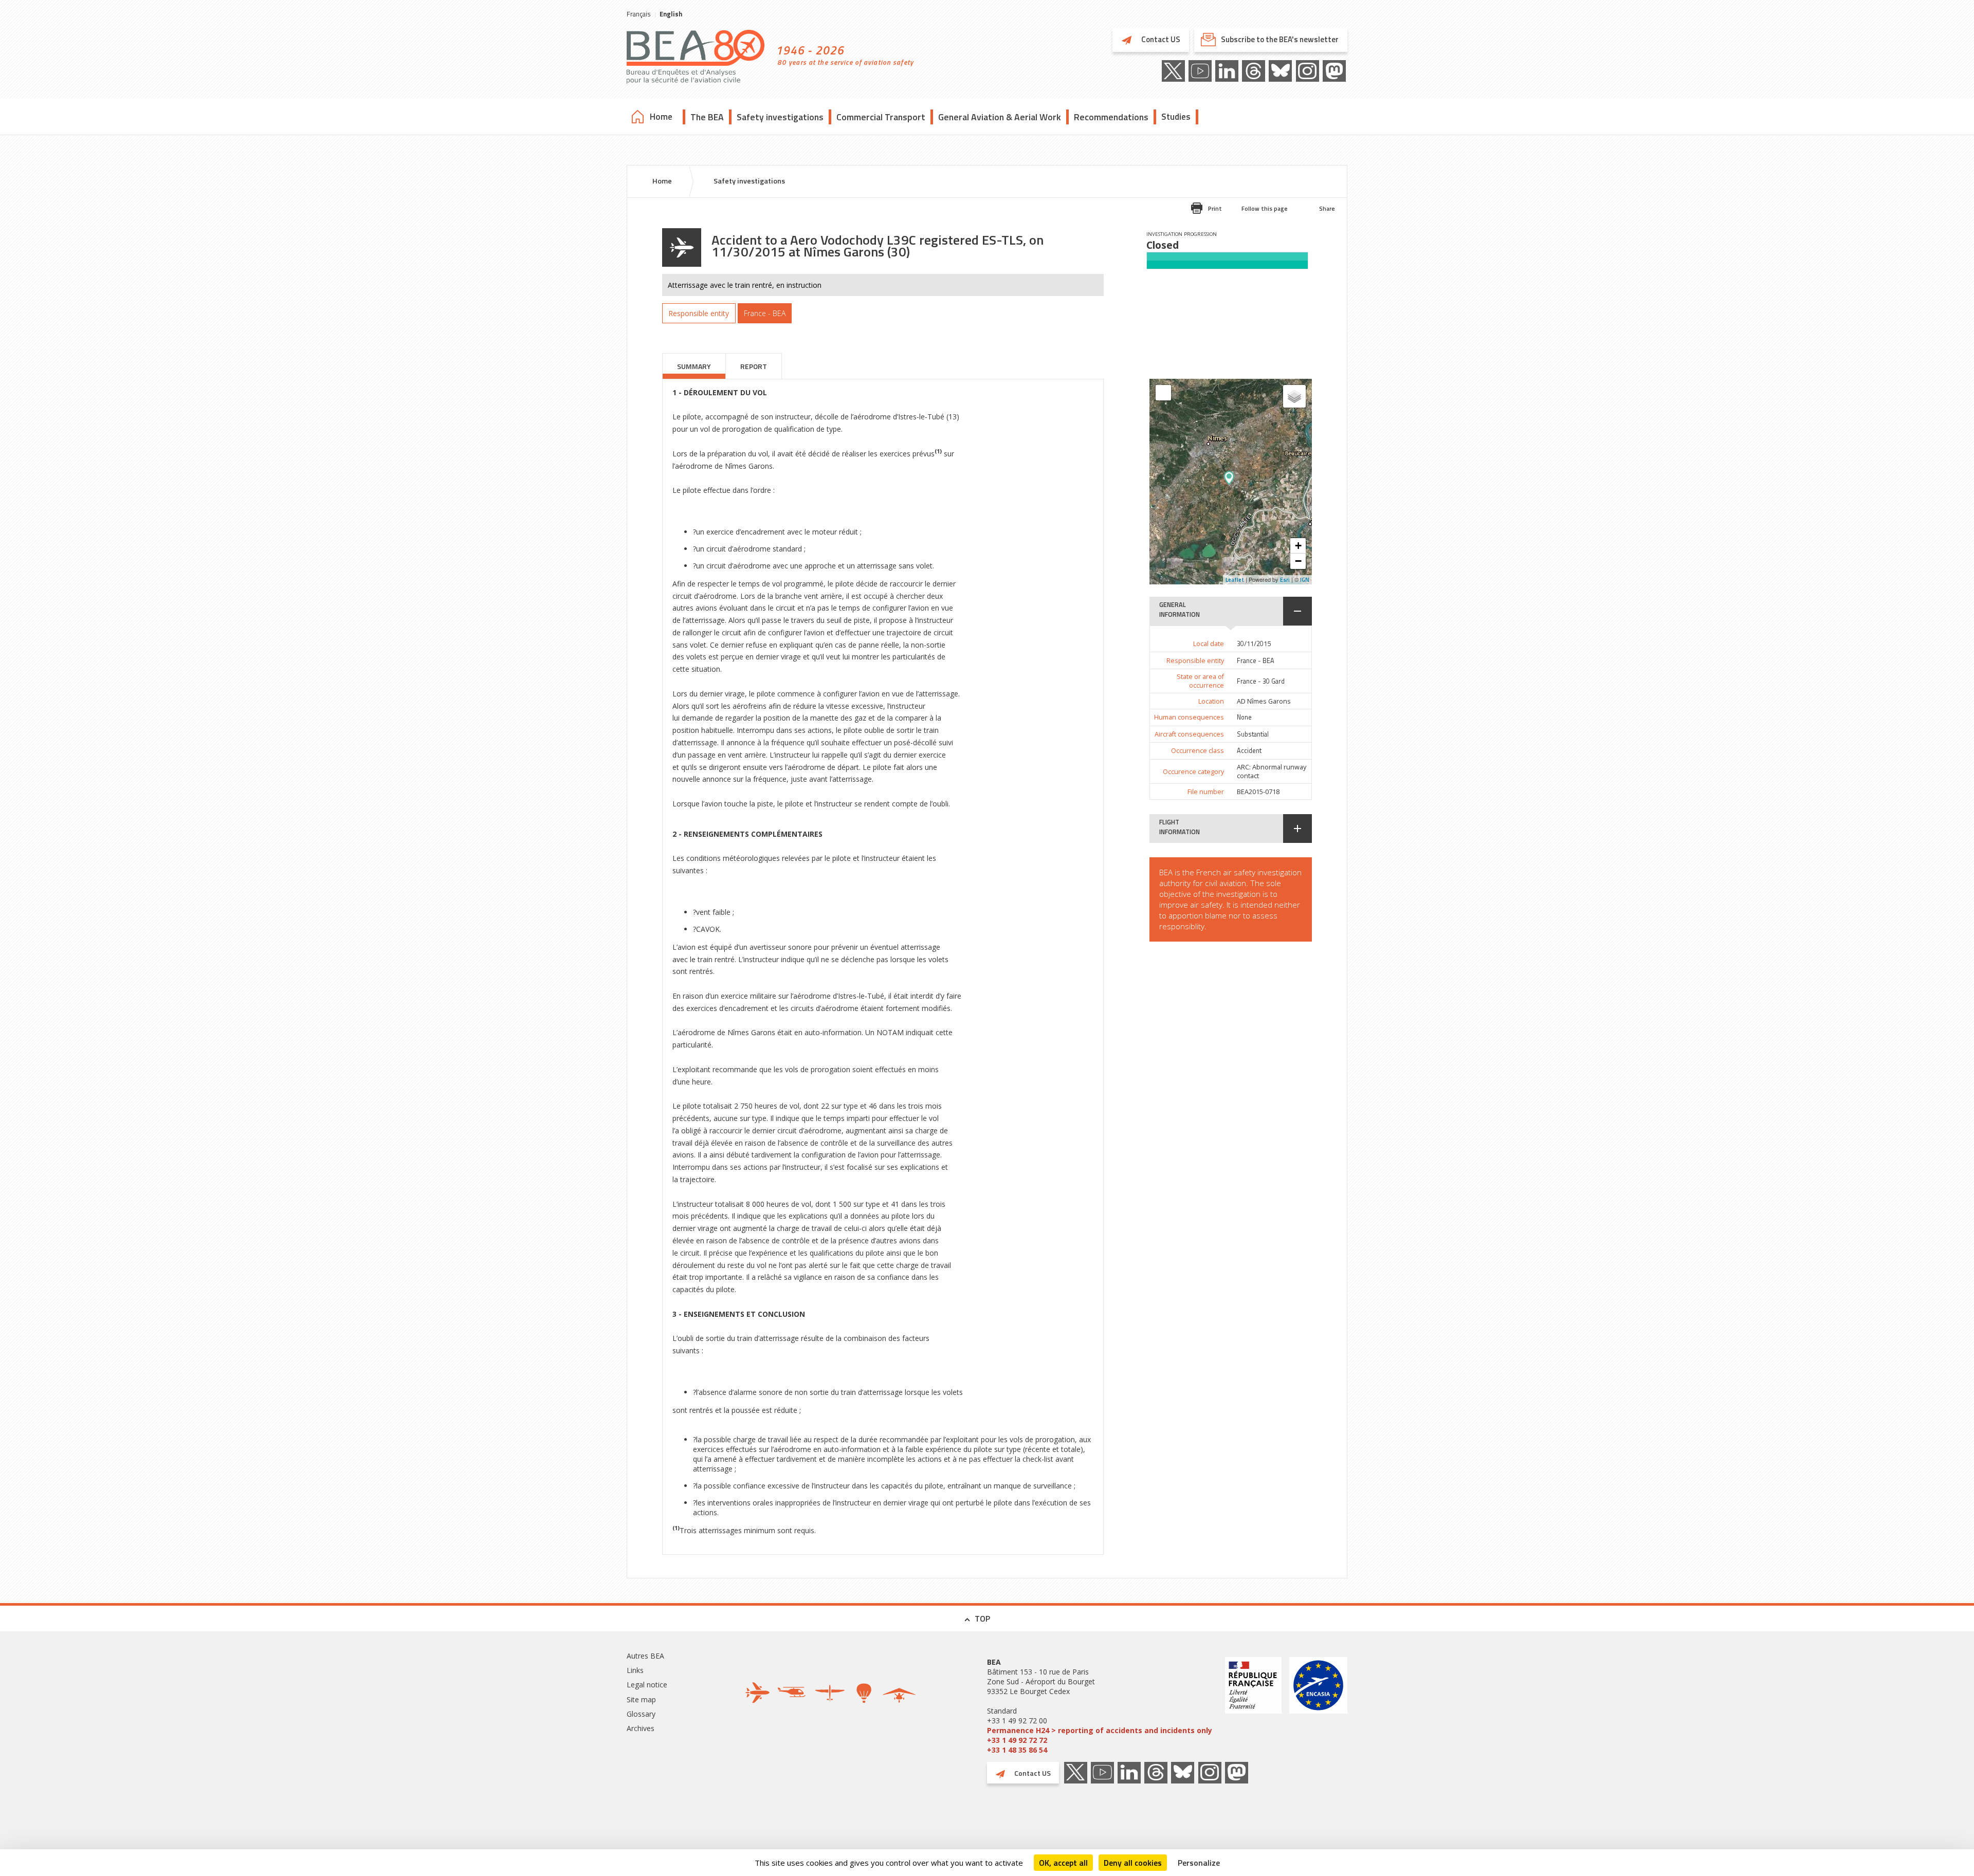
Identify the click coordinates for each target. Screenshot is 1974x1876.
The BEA (707, 117)
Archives (641, 1728)
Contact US (1160, 39)
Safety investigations (780, 117)
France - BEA (1256, 661)
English (671, 14)
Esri (1285, 580)
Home (661, 117)
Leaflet (1235, 580)
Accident (1249, 751)
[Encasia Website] (1318, 1706)
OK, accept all (1063, 1863)
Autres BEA (645, 1656)
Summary (694, 366)
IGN (1305, 580)
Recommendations (1111, 117)
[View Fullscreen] (1163, 393)
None (1244, 717)
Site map (641, 1699)
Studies (1176, 117)
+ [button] (1298, 546)
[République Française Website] (1253, 1706)
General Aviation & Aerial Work (1000, 117)
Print (1215, 208)
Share (1327, 208)
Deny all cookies (1133, 1863)
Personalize (1199, 1863)
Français (639, 14)
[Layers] (1294, 396)
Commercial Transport (881, 117)
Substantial (1253, 734)
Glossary (641, 1714)
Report (754, 366)
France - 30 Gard (1261, 681)
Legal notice (647, 1685)
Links (635, 1670)
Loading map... (1259, 482)
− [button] (1298, 561)
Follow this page (1265, 208)
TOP (982, 1618)
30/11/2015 (1254, 644)
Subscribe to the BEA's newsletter (1280, 39)
